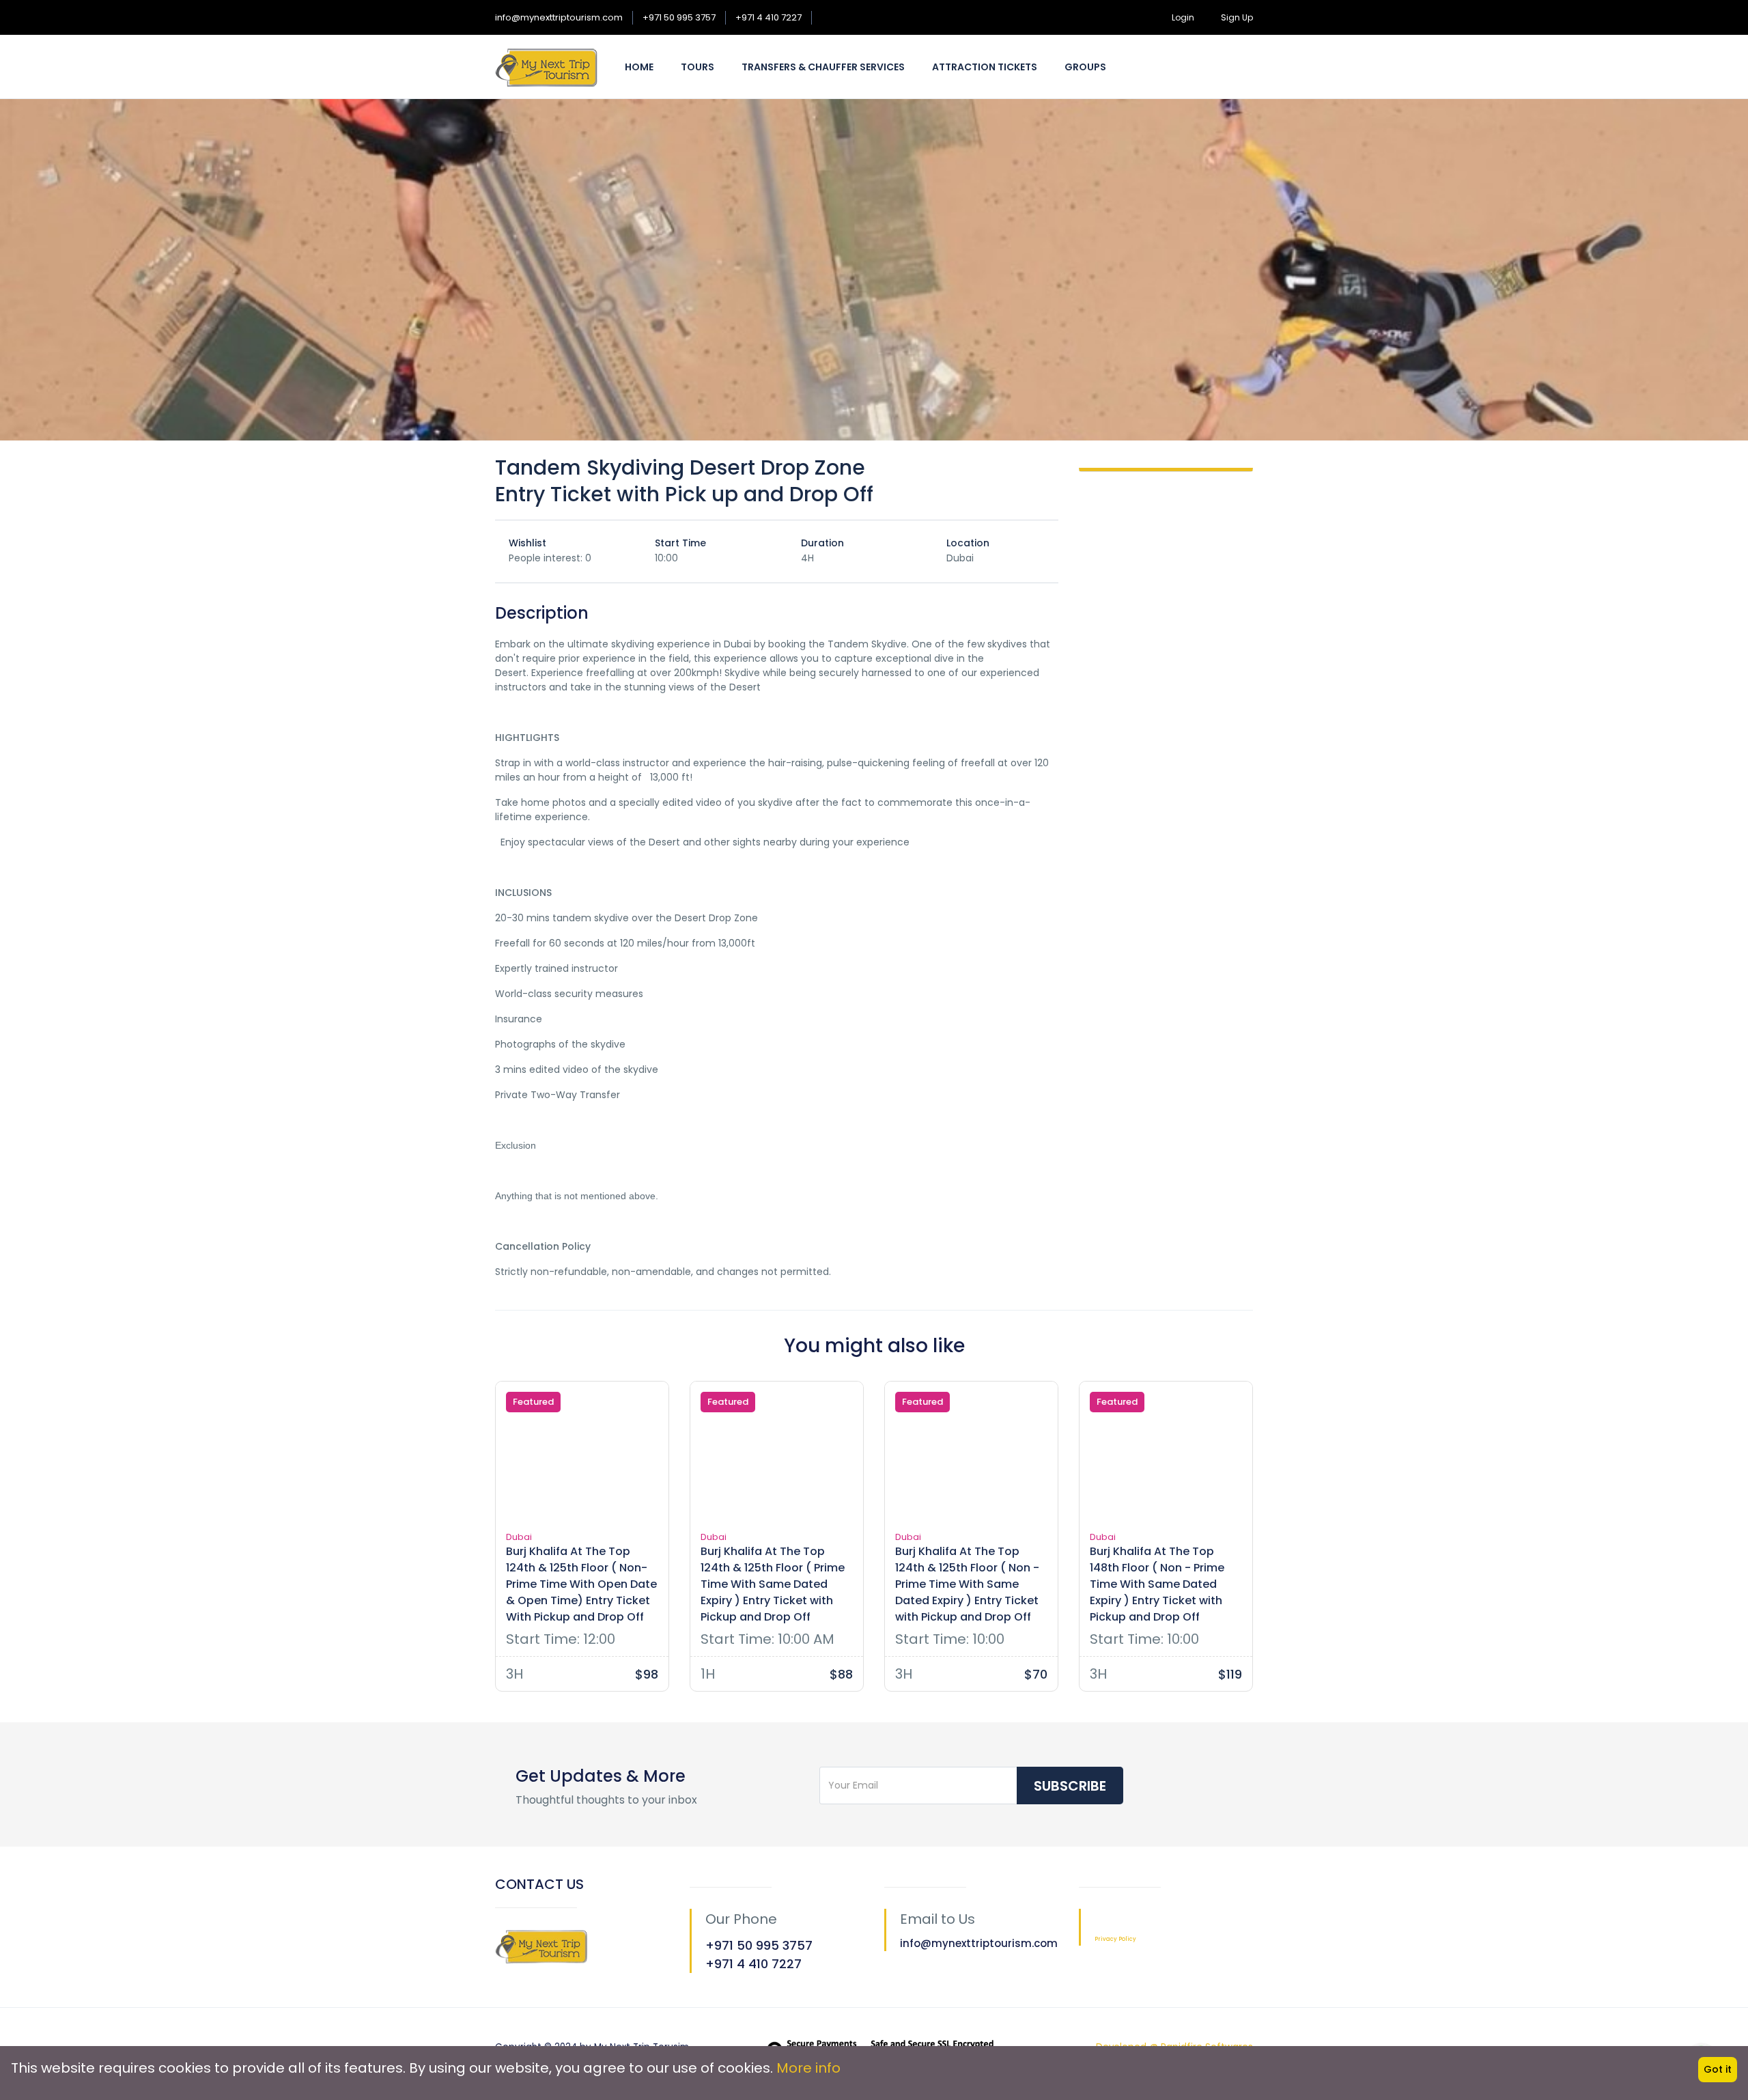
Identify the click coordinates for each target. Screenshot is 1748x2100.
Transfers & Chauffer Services (823, 67)
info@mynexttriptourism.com (559, 17)
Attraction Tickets (985, 67)
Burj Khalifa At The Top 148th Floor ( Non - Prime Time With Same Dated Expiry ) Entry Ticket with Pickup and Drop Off (1157, 1584)
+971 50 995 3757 (679, 17)
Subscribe (1070, 1786)
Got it (1718, 2069)
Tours (697, 67)
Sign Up (1237, 17)
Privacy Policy (1115, 1939)
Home (639, 67)
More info (808, 2068)
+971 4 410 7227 (769, 17)
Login (1183, 17)
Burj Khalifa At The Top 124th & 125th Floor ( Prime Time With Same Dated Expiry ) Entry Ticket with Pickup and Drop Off (773, 1584)
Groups (1085, 67)
